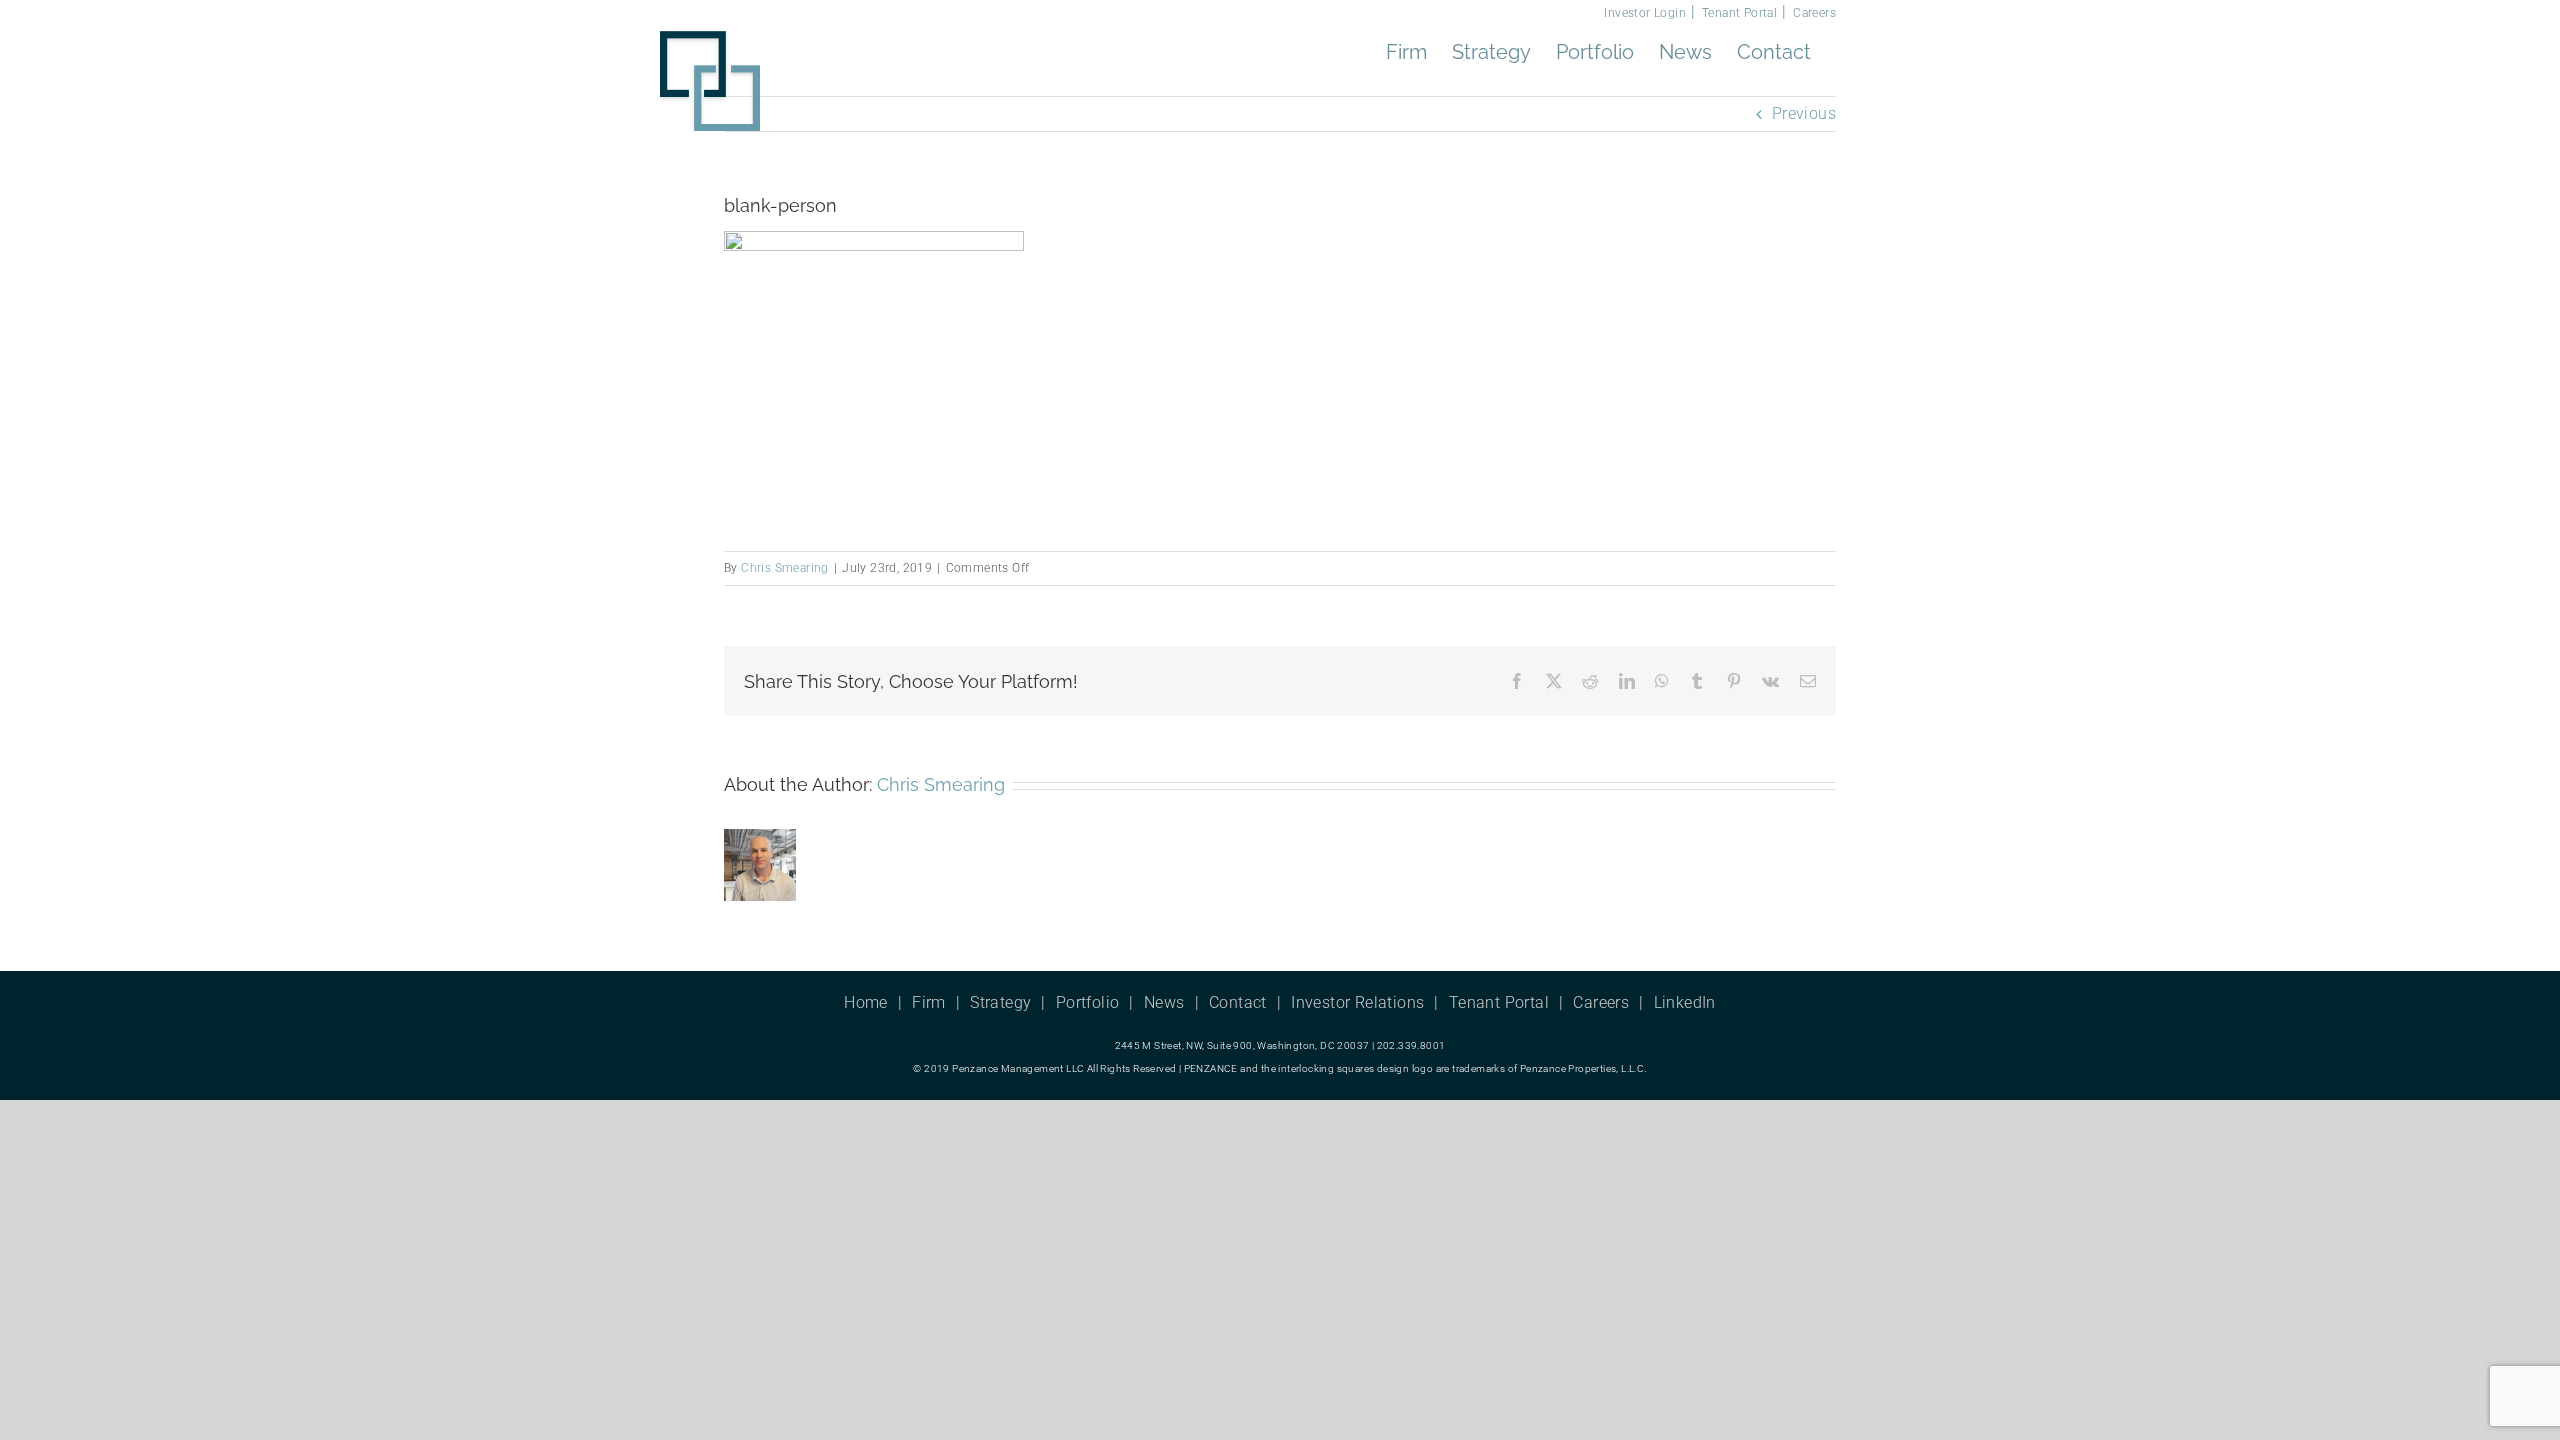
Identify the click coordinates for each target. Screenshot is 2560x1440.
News (1164, 1002)
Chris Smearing (785, 568)
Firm (929, 1002)
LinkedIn (1685, 1002)
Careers (1814, 13)
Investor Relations (1357, 1002)
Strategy (1000, 1002)
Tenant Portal (1739, 13)
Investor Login (1645, 13)
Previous (1804, 113)
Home (866, 1002)
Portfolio (1088, 1002)
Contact (1238, 1002)
